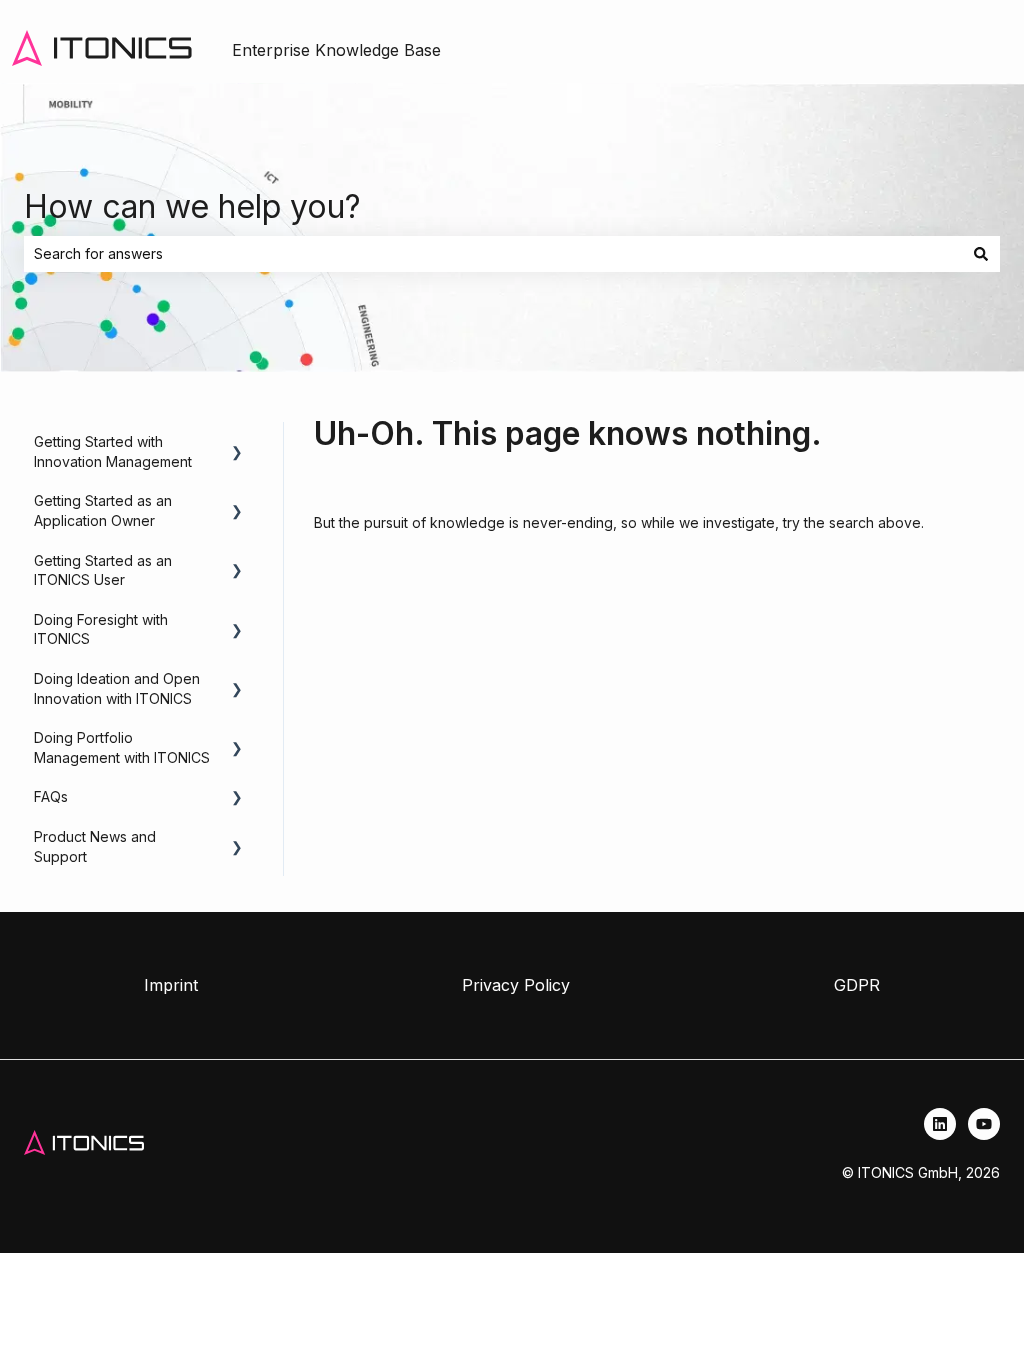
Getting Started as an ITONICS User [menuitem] (103, 570)
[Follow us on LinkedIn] (940, 1124)
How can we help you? (192, 206)
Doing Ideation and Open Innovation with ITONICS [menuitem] (117, 688)
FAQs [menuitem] (51, 796)
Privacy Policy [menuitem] (516, 985)
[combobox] (493, 254)
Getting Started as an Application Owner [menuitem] (103, 510)
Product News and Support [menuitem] (95, 846)
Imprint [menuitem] (171, 985)
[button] (237, 444)
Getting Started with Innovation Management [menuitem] (113, 451)
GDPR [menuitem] (857, 985)
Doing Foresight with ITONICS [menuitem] (101, 629)
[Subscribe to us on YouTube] (984, 1124)
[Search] (981, 254)
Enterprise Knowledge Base (336, 50)
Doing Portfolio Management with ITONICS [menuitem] (122, 747)
